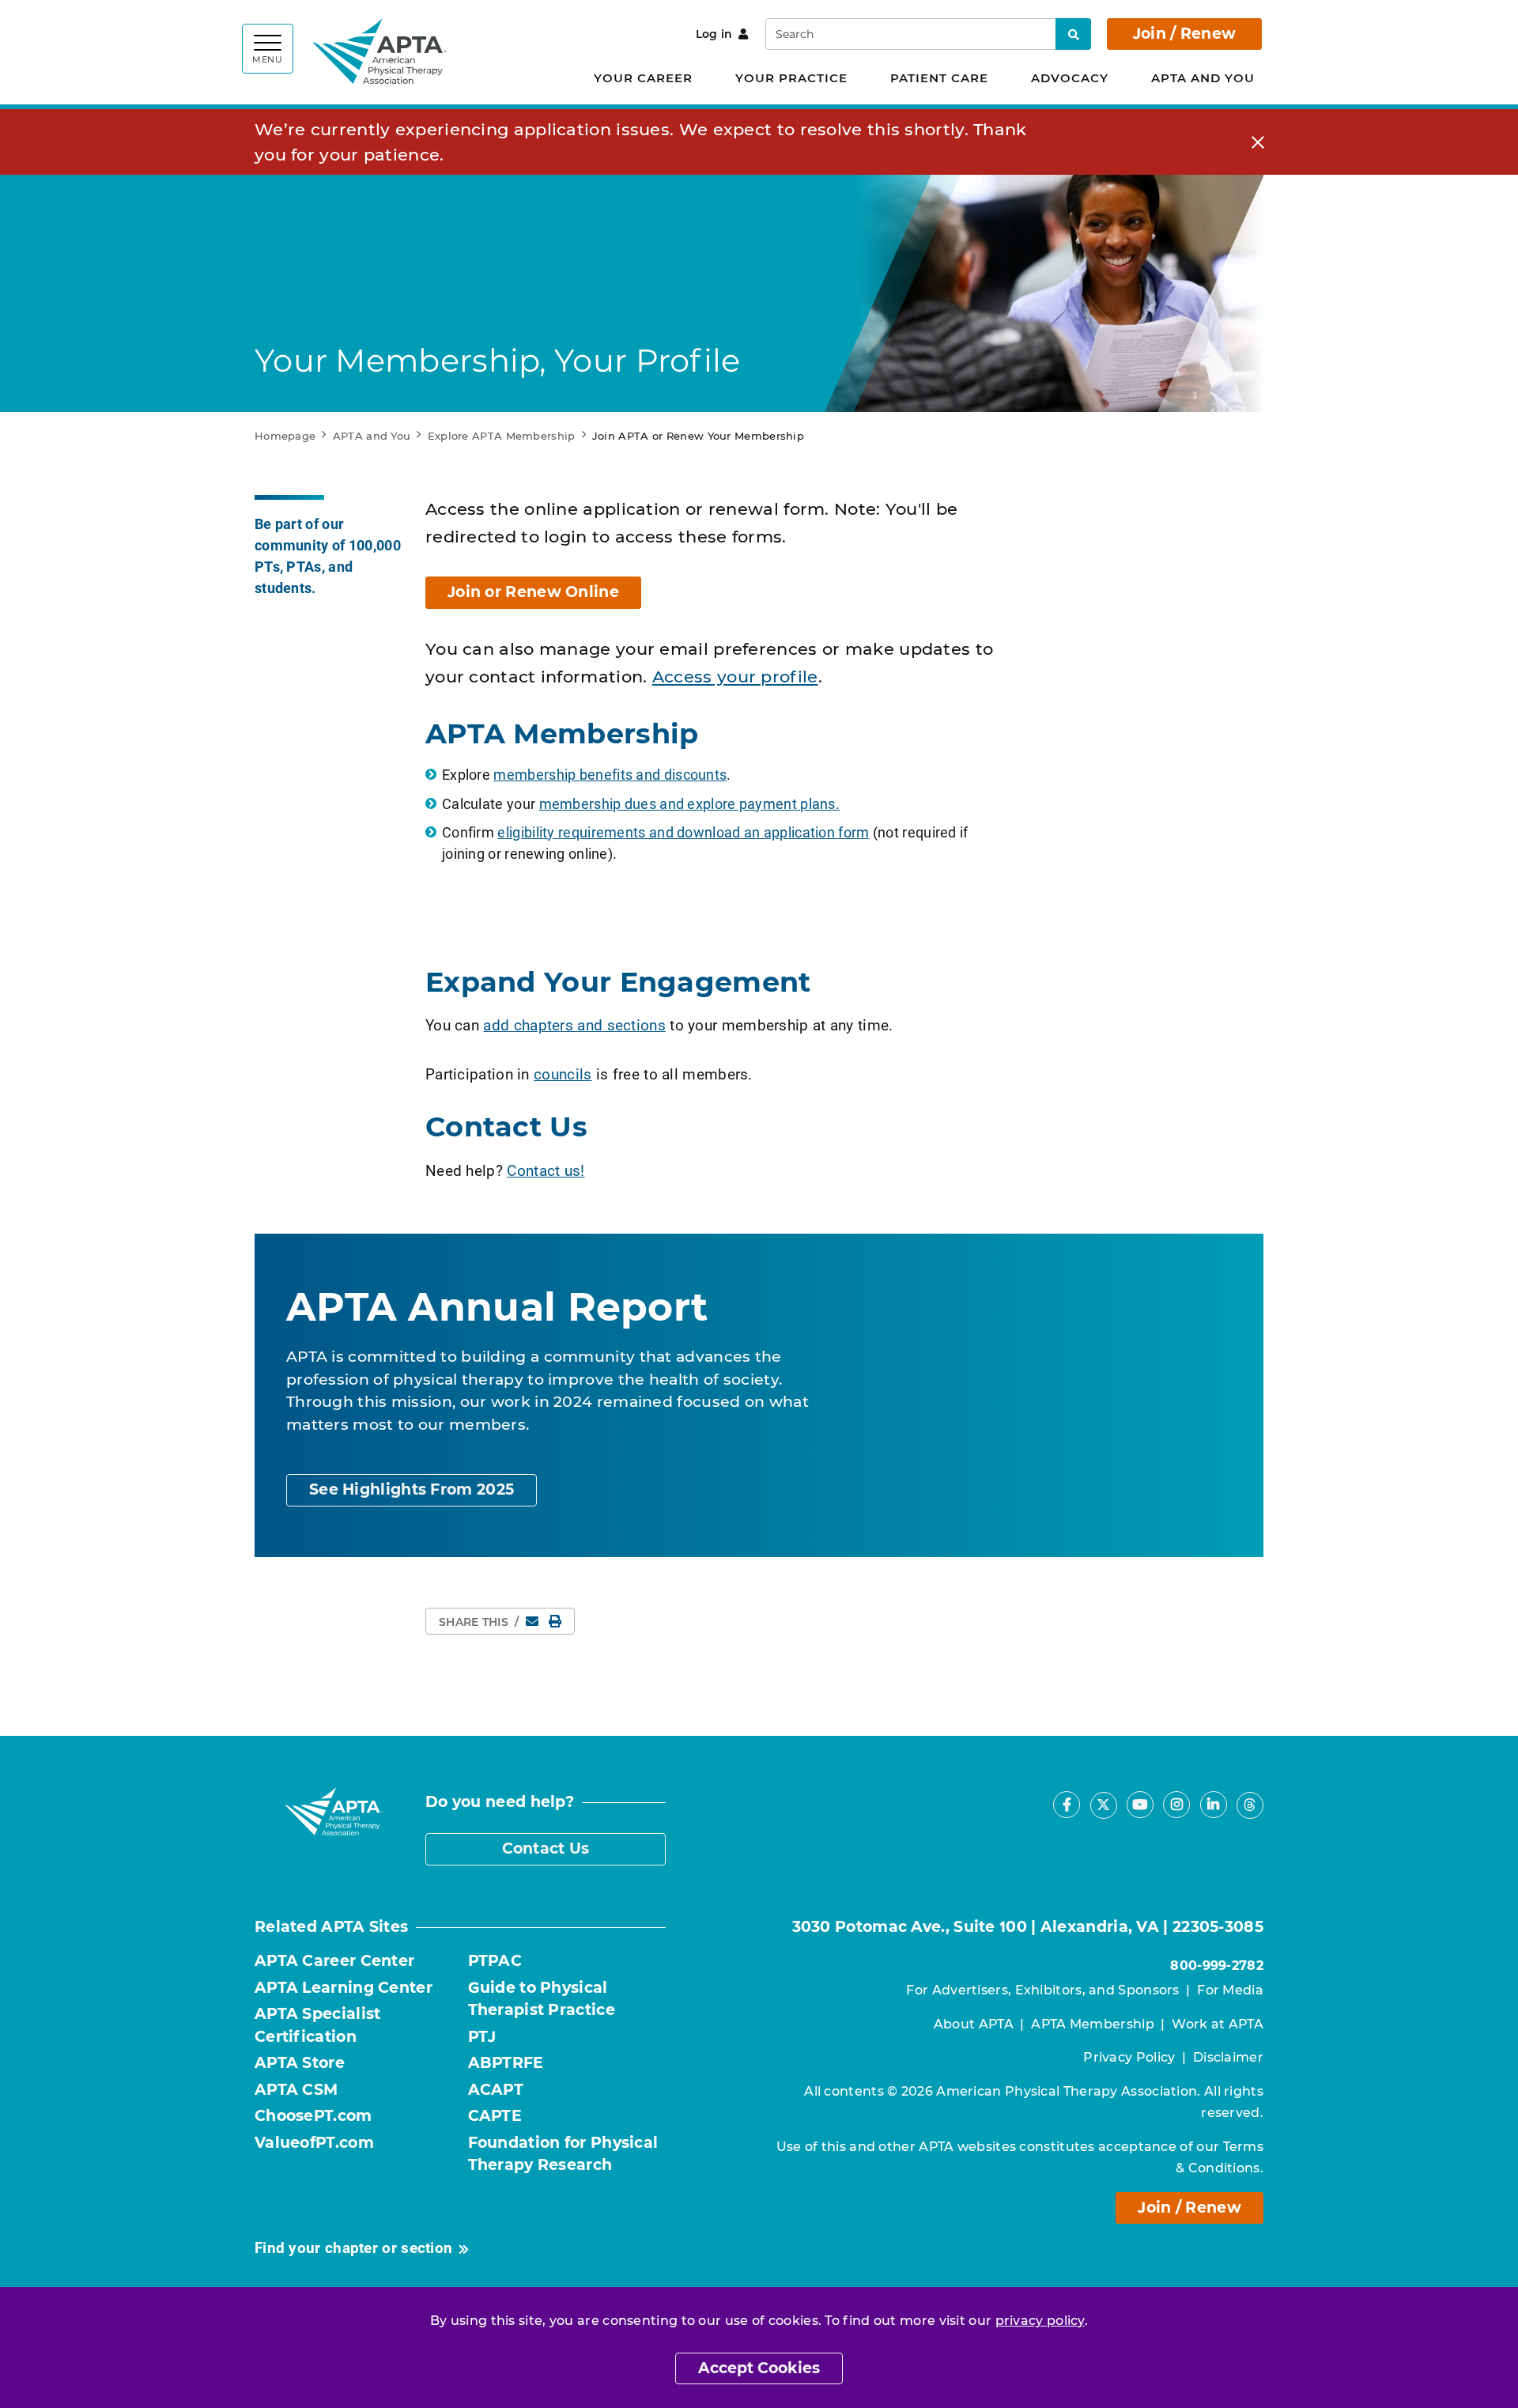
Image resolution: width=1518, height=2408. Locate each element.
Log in (714, 34)
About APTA (974, 2024)
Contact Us (546, 1849)
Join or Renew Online (533, 592)
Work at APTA (1218, 2024)
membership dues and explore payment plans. (690, 803)
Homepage (285, 436)
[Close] (1258, 142)
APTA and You (1203, 78)
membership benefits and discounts (610, 774)
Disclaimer (1228, 2057)
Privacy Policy (1129, 2057)
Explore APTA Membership (502, 436)
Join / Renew (1185, 34)
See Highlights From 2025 (412, 1489)
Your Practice (791, 78)
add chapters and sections (574, 1024)
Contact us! (546, 1170)
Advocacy (1070, 78)
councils (563, 1074)
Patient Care (939, 78)
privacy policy (1040, 2321)
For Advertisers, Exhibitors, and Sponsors (1042, 1990)
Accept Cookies (759, 2368)
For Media (1230, 1990)
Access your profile (735, 677)
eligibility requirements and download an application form (683, 832)
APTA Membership (1093, 2024)
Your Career (643, 78)
